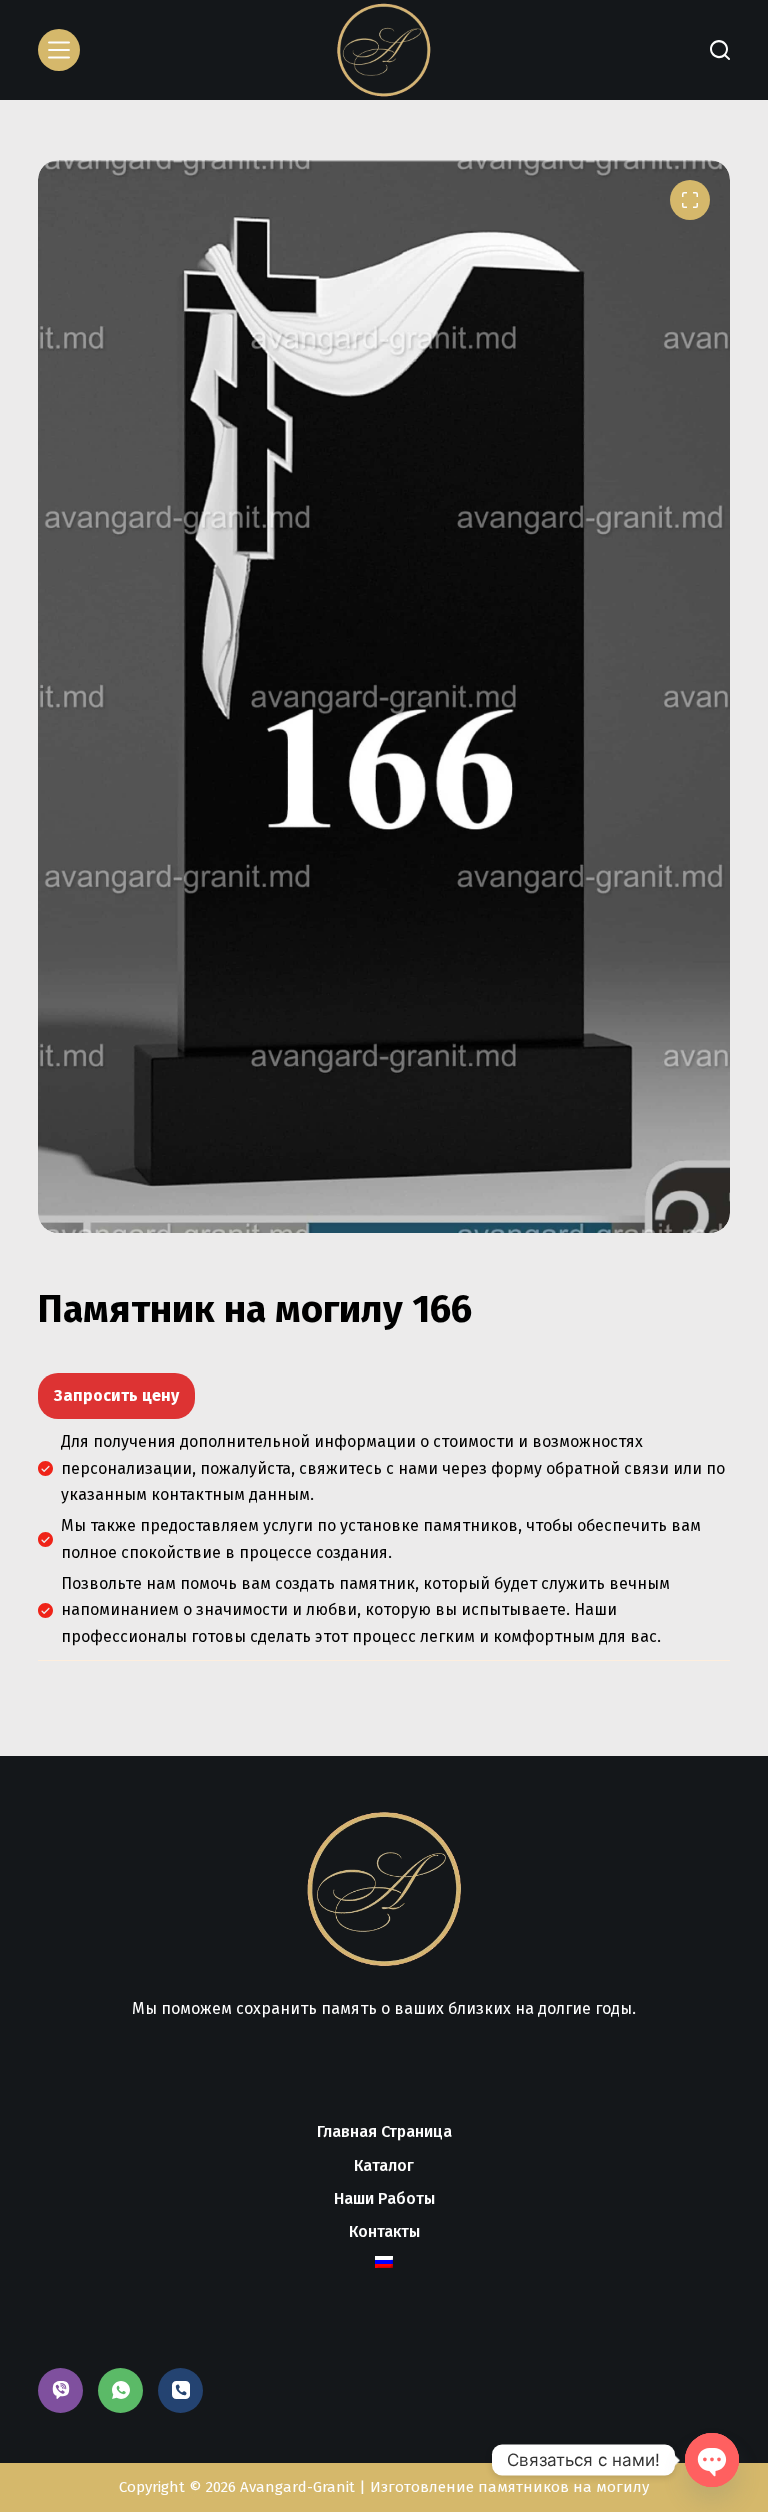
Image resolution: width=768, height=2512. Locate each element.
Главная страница (384, 2131)
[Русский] (384, 2262)
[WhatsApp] (120, 2390)
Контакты (384, 2231)
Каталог (384, 2165)
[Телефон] (180, 2390)
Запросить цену (116, 1395)
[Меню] (59, 50)
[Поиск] (720, 50)
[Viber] (60, 2390)
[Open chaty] (712, 2460)
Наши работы (384, 2198)
